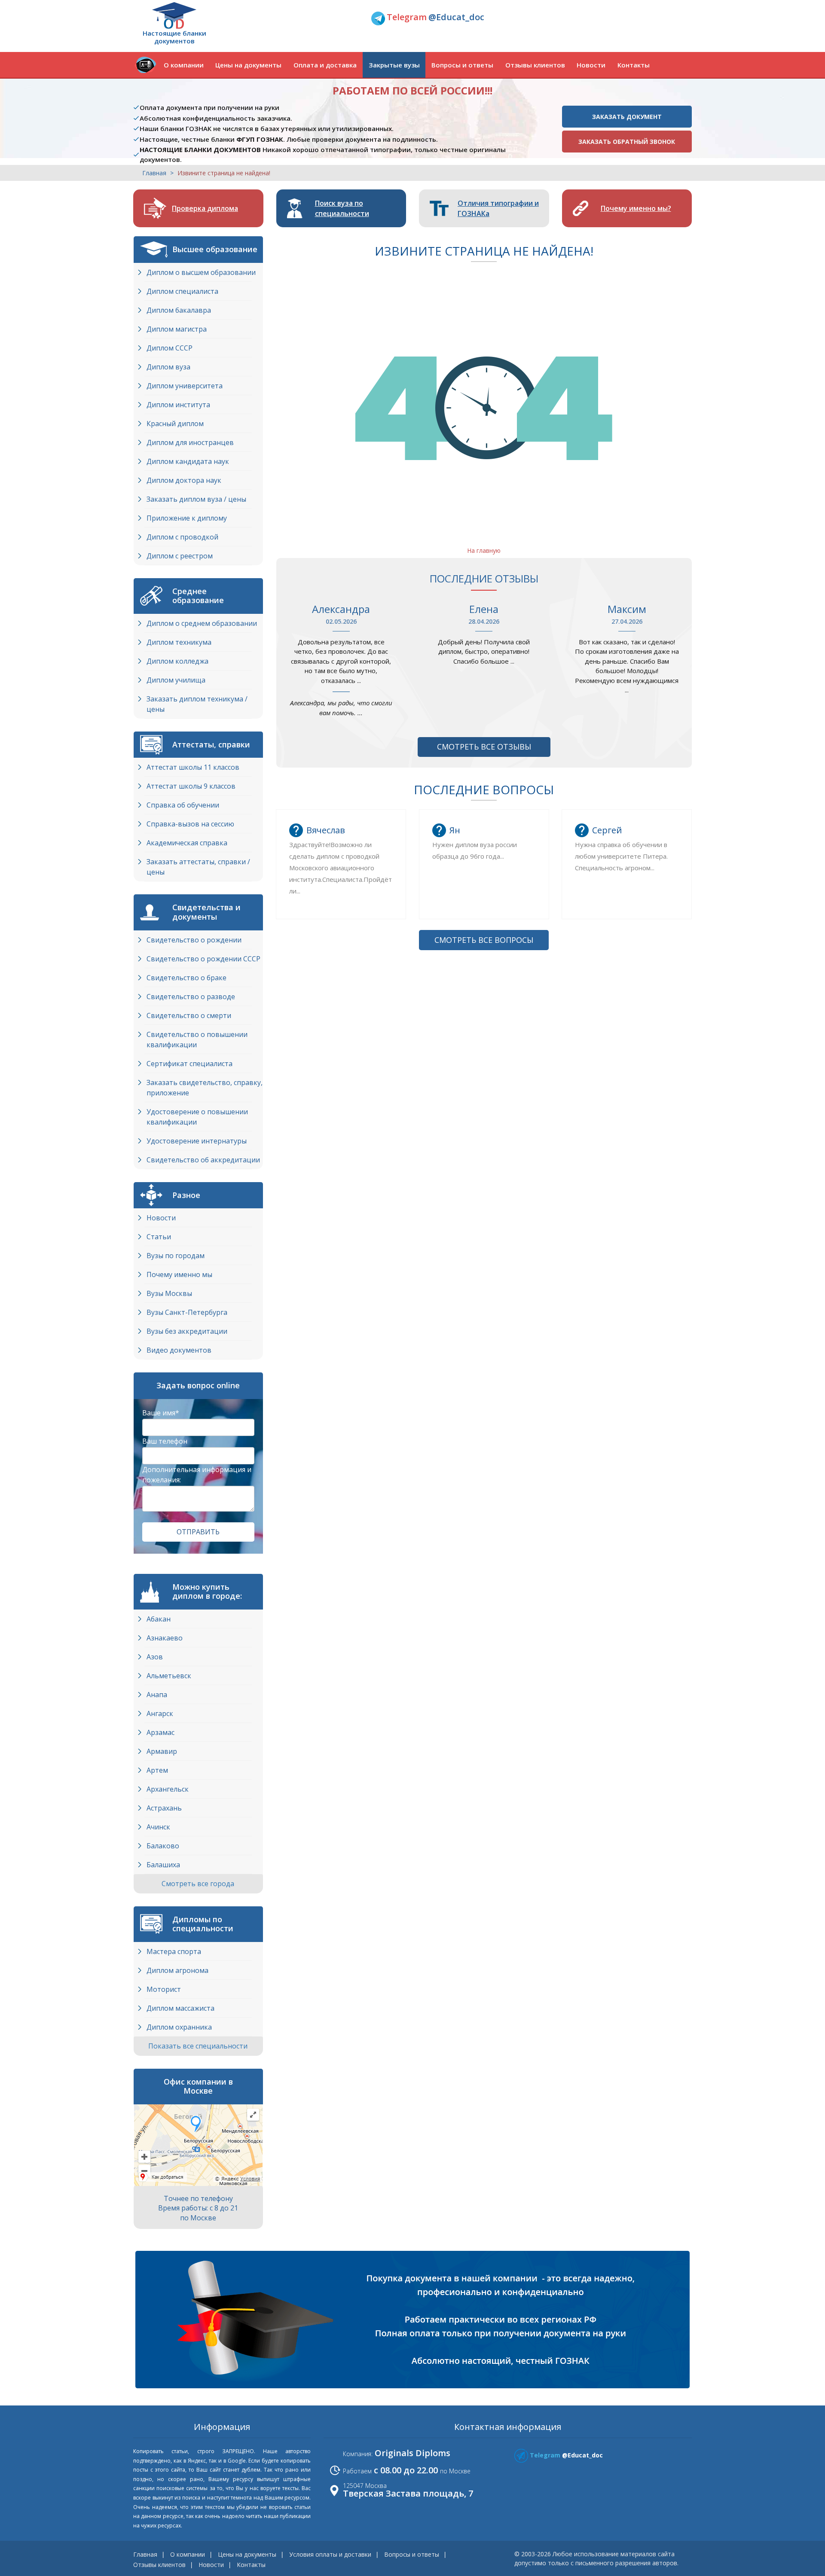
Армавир (162, 1751)
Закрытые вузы (394, 65)
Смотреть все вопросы (484, 940)
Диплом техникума (179, 642)
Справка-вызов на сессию (190, 824)
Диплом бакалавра (179, 310)
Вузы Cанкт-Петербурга (187, 1312)
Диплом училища (176, 680)
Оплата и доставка (325, 65)
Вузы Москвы (169, 1293)
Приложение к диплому (187, 518)
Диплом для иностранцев (190, 442)
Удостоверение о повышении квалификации (197, 1117)
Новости (591, 65)
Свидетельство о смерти (189, 1015)
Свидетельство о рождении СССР (203, 959)
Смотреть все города (199, 1884)
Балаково (163, 1846)
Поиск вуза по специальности (342, 208)
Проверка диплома (205, 208)
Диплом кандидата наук (188, 461)
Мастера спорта (174, 1951)
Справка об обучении (183, 805)
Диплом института (178, 405)
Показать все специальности (199, 2046)
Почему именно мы (179, 1274)
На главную (484, 550)
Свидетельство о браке (186, 978)
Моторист (164, 1989)
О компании (184, 65)
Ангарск (160, 1713)
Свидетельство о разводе (191, 997)
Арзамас (160, 1732)
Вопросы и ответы (462, 65)
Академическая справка (187, 843)
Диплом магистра (177, 329)
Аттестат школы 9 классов (191, 786)
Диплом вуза (168, 367)
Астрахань (164, 1808)
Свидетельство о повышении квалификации (197, 1040)
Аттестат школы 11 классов (193, 767)
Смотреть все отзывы (484, 747)
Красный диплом (175, 424)
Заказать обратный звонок (627, 142)
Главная (154, 173)
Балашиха (163, 1865)
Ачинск (158, 1827)
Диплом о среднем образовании (202, 623)
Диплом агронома (177, 1970)
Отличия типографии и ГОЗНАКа (498, 208)
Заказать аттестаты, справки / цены (198, 867)
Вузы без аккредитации (187, 1331)
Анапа (157, 1695)
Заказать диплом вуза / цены (196, 499)
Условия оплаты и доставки (330, 2554)
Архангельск (168, 1789)
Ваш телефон (165, 1441)
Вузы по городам (176, 1256)
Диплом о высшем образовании (201, 272)
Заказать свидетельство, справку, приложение (205, 1088)
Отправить (198, 1532)
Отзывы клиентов (535, 65)
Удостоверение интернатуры (197, 1141)
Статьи (159, 1237)
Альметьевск (169, 1676)
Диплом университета (185, 386)
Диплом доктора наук (184, 480)
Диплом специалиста (182, 291)
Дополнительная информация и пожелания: (197, 1475)
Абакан (159, 1619)
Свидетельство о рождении (194, 940)
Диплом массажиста (180, 2008)
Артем (157, 1770)
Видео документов (179, 1350)
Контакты (634, 65)
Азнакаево (165, 1638)
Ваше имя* (161, 1413)
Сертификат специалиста (189, 1064)
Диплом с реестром (180, 556)
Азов (155, 1657)
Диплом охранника (179, 2027)
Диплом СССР (170, 348)
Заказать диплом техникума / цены (197, 704)
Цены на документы (248, 65)
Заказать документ (627, 117)
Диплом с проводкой (182, 537)
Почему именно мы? (636, 208)
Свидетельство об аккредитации (203, 1160)
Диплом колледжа (177, 661)
